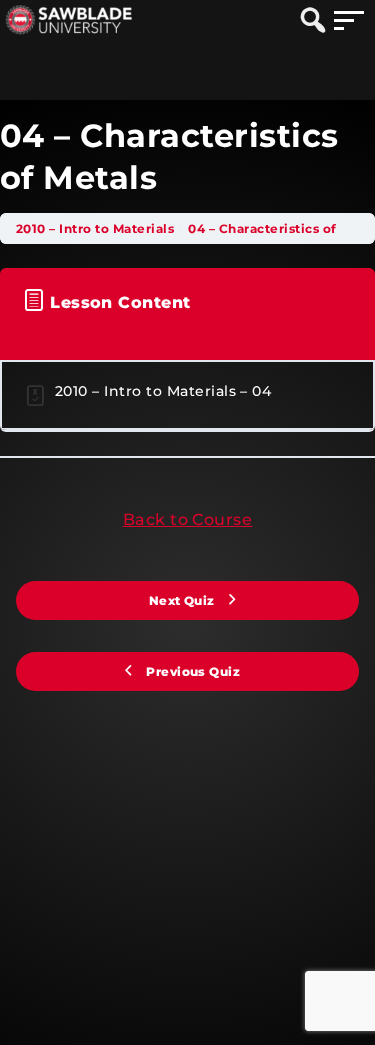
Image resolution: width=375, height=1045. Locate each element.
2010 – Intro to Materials (96, 228)
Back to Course (188, 519)
